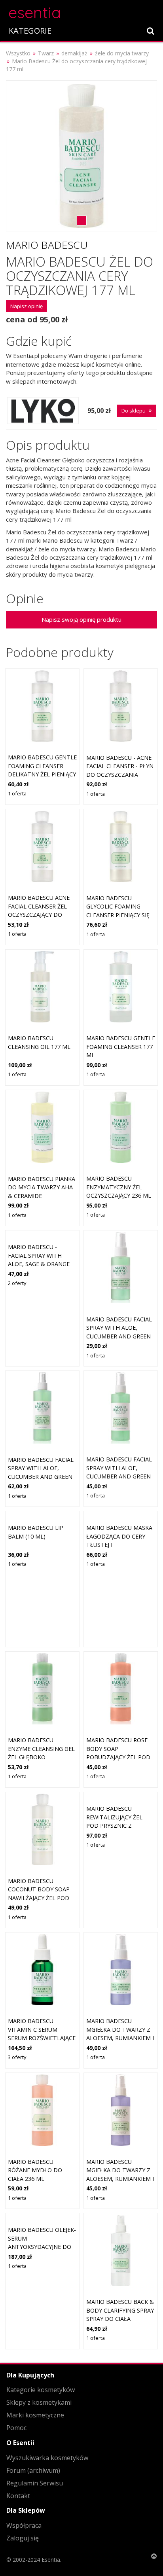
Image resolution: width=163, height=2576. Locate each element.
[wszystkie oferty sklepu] (43, 411)
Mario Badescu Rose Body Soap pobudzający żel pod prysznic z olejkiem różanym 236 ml (118, 1757)
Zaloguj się (23, 2538)
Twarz (46, 53)
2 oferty (17, 1283)
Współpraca (24, 2525)
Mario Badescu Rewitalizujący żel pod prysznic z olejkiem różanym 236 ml (119, 1826)
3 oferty (17, 2057)
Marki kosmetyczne (35, 2415)
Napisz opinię (27, 306)
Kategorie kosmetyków (41, 2390)
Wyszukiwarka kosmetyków (47, 2458)
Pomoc (16, 2428)
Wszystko (18, 53)
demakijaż (74, 53)
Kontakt (18, 2496)
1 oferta (17, 793)
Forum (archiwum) (33, 2470)
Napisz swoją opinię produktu (81, 619)
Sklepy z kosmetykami (39, 2402)
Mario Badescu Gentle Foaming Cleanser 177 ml (121, 1047)
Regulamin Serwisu (35, 2483)
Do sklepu (134, 411)
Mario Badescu (47, 245)
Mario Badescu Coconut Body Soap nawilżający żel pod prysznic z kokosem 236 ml (39, 1898)
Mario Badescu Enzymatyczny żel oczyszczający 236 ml (119, 1187)
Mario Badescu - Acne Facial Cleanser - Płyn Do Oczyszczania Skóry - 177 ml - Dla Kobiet (120, 775)
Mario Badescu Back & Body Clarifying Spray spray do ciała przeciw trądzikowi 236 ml (120, 2319)
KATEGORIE (30, 31)
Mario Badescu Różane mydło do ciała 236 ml (35, 2170)
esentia (35, 11)
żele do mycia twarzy (122, 53)
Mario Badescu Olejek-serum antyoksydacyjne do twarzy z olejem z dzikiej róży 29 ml (42, 2247)
